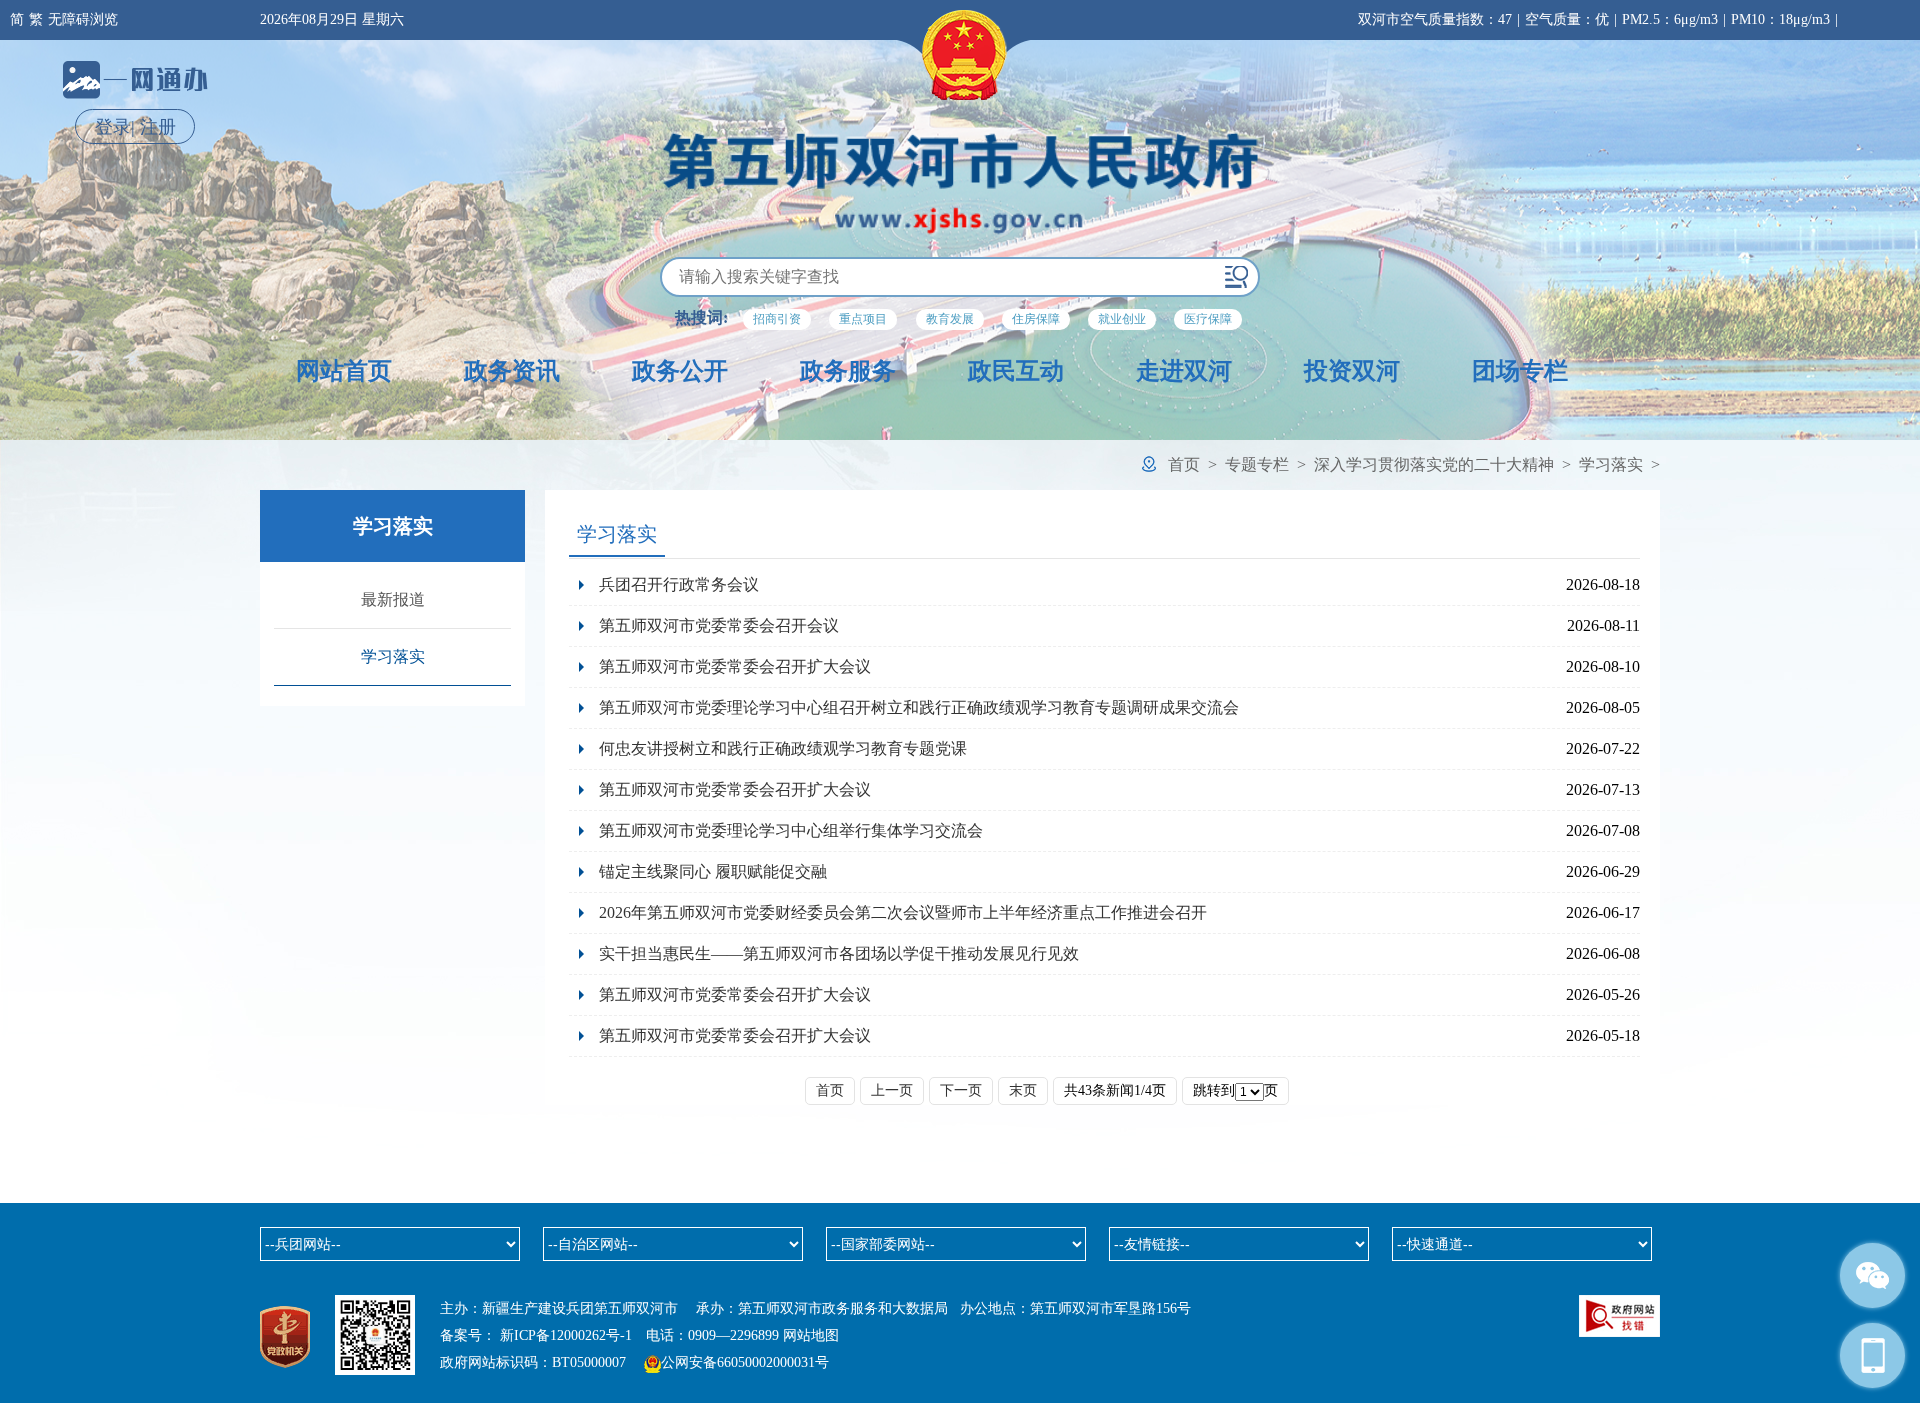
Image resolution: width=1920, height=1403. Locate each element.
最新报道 (393, 599)
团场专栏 (1520, 371)
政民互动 (1016, 371)
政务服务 (848, 371)
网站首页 (344, 371)
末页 (1023, 1090)
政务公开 (680, 371)
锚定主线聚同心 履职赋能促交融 (713, 871)
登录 (113, 127)
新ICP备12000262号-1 (566, 1335)
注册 (158, 127)
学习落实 (1611, 464)
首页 (1184, 464)
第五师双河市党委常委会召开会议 (719, 625)
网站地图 (811, 1335)
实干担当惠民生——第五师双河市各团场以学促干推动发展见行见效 (839, 953)
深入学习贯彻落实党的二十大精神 (1434, 464)
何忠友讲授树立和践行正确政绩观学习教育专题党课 (783, 748)
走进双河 (1184, 371)
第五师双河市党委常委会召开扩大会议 (735, 666)
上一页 (892, 1090)
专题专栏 (1257, 464)
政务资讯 (512, 371)
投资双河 (1352, 371)
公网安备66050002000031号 (745, 1362)
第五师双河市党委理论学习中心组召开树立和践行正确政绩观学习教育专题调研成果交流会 (919, 707)
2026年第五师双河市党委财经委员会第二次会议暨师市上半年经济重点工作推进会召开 (903, 912)
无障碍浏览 (83, 19)
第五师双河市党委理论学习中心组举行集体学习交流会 (791, 830)
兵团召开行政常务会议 (679, 584)
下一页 (961, 1090)
